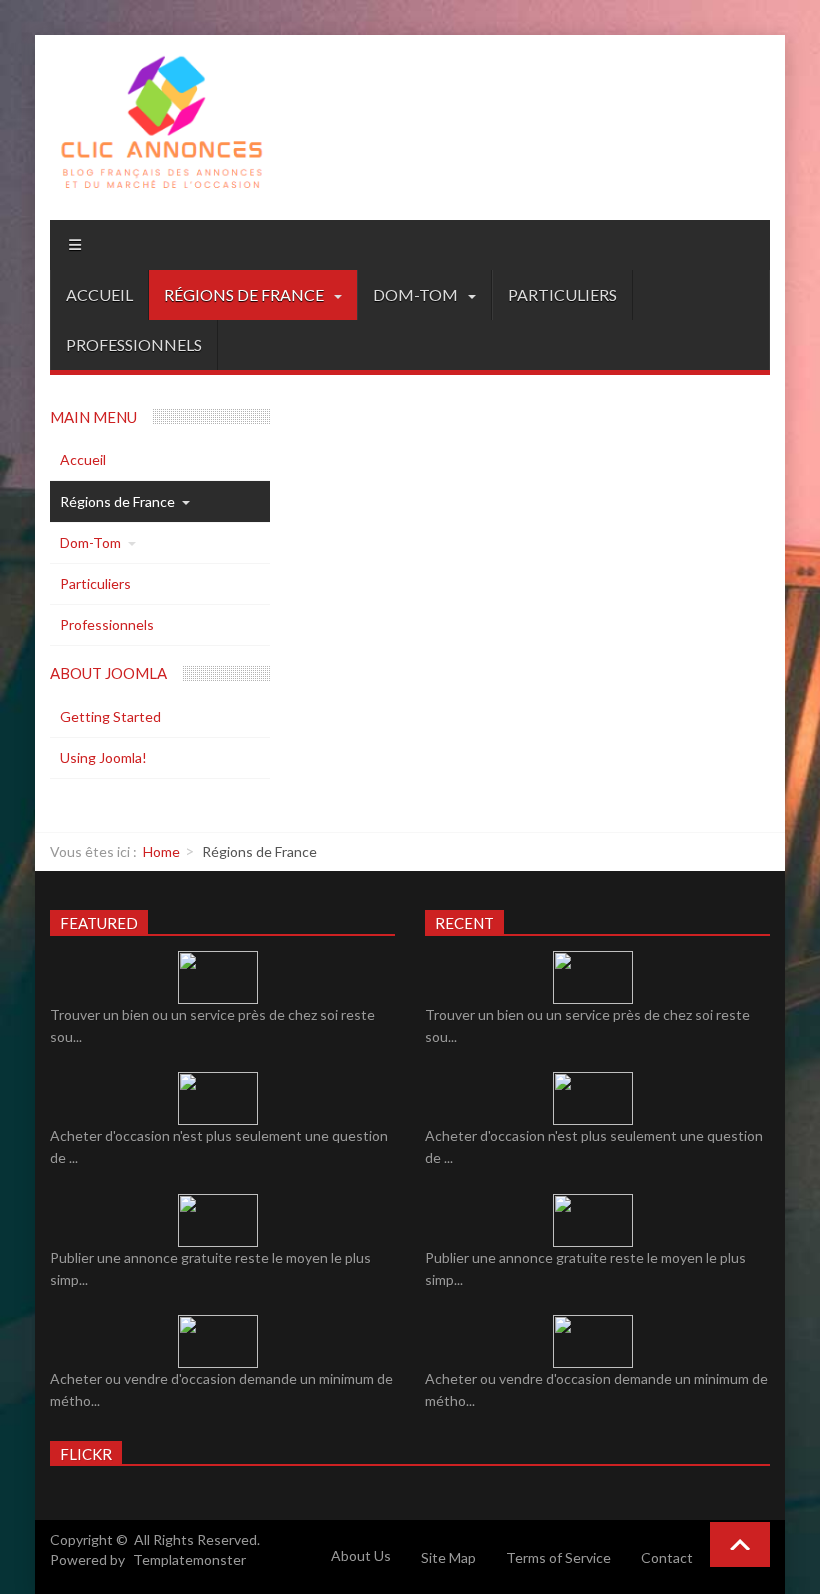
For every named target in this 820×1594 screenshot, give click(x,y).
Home (161, 851)
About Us (361, 1555)
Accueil (99, 294)
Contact (667, 1557)
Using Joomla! (103, 757)
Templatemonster (189, 1559)
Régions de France (245, 294)
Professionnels (134, 344)
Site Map (448, 1557)
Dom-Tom (417, 294)
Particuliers (562, 294)
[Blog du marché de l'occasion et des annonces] (160, 127)
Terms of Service (558, 1557)
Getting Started (110, 716)
